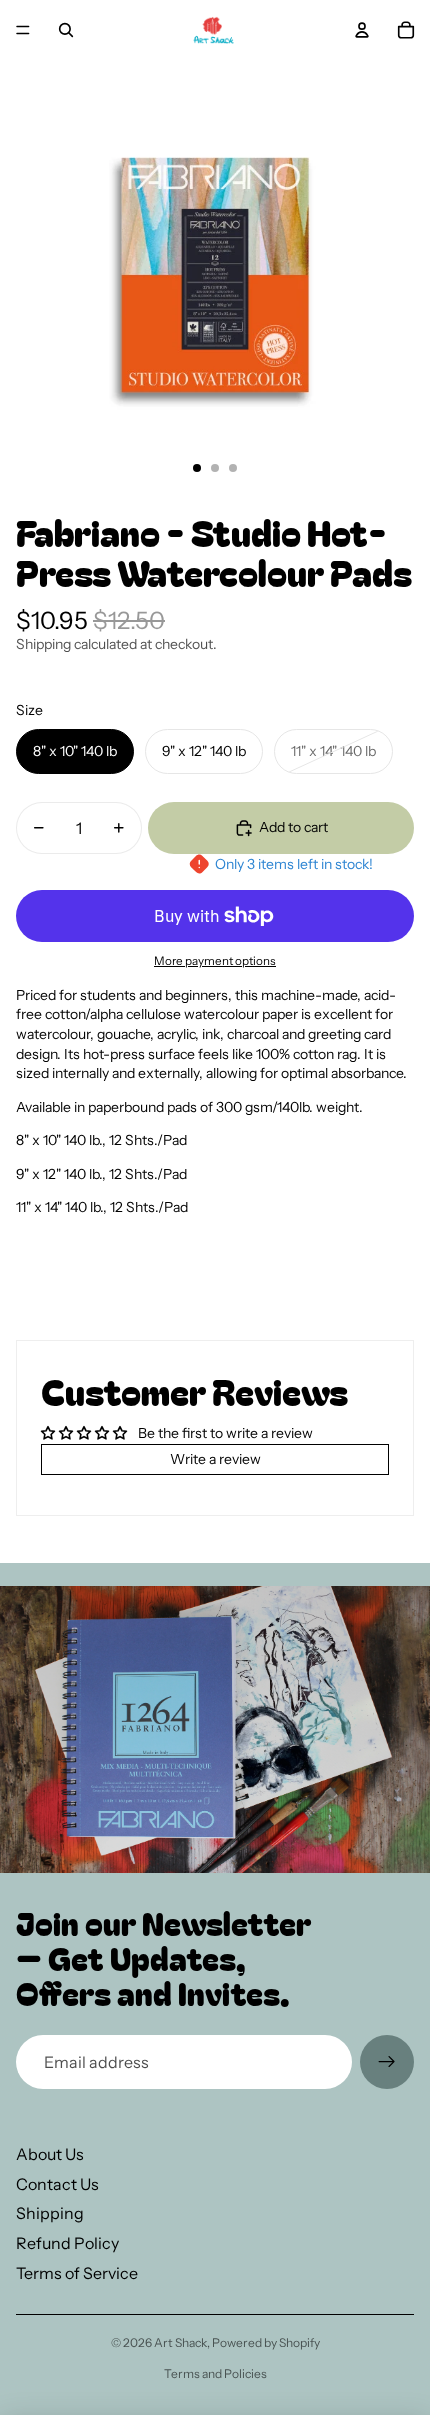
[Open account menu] (362, 30)
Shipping (50, 2213)
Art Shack (180, 2342)
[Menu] (23, 30)
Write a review (215, 1459)
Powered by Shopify (266, 2342)
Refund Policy (67, 2243)
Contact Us (57, 2184)
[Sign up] (387, 2062)
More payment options (215, 961)
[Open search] (66, 30)
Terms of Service (77, 2273)
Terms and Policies (215, 2373)
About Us (50, 2154)
